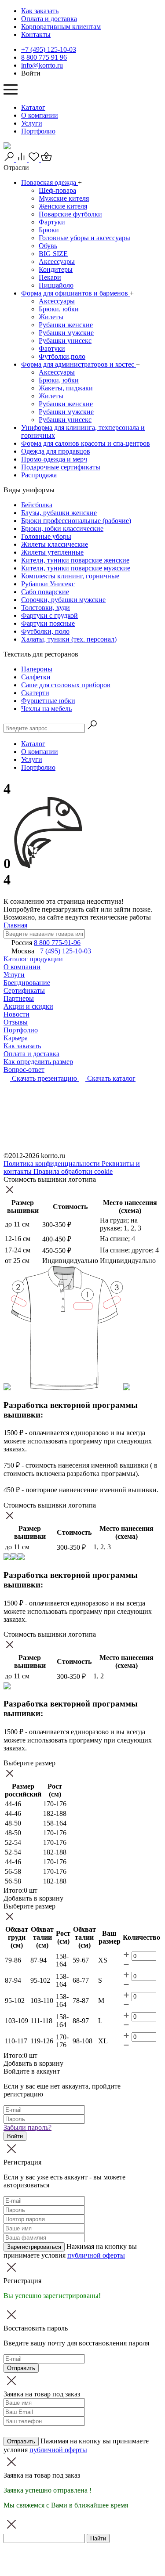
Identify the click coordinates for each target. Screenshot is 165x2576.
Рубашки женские (66, 325)
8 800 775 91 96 (44, 57)
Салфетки (36, 677)
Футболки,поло (62, 356)
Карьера (16, 1038)
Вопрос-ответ (24, 1070)
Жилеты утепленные (52, 552)
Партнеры (19, 998)
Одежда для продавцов (56, 451)
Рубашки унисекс (65, 341)
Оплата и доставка (49, 19)
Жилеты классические (55, 544)
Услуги (32, 123)
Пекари (50, 277)
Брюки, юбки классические (62, 529)
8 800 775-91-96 (57, 943)
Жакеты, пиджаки (66, 388)
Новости (16, 1014)
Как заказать (40, 11)
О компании (40, 115)
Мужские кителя (64, 198)
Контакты (36, 34)
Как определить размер (38, 1062)
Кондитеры (56, 269)
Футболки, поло (45, 631)
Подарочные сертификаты (61, 467)
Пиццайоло (56, 285)
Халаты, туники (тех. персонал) (69, 639)
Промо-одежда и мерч (54, 459)
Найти (98, 2538)
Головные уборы (46, 536)
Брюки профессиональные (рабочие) (76, 521)
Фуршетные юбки (48, 701)
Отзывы (16, 1022)
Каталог (33, 107)
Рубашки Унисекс (48, 584)
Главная (15, 925)
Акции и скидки (28, 1006)
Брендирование (27, 983)
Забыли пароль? (27, 2127)
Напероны (37, 669)
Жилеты (51, 317)
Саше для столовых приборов (66, 685)
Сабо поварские (45, 592)
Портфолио (38, 131)
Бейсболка (37, 505)
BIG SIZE (53, 254)
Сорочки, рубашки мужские (63, 600)
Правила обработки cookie (73, 1171)
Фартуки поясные (48, 623)
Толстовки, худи (46, 608)
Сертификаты (24, 990)
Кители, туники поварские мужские (76, 568)
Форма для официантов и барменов (75, 293)
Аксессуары (57, 262)
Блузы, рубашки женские (59, 513)
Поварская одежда (49, 182)
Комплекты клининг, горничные (70, 576)
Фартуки (52, 222)
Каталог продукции (33, 959)
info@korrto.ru (42, 65)
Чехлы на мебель (46, 709)
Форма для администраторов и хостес (79, 364)
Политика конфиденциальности (53, 1164)
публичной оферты (96, 2255)
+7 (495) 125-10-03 (49, 49)
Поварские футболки (70, 214)
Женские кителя (63, 206)
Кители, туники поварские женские (75, 560)
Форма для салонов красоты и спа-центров (86, 443)
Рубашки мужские (66, 333)
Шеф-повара (57, 190)
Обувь (48, 246)
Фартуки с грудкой (49, 615)
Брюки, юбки (59, 309)
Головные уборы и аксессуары (84, 238)
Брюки (49, 230)
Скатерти (35, 693)
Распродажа (39, 475)
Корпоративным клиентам (61, 27)
